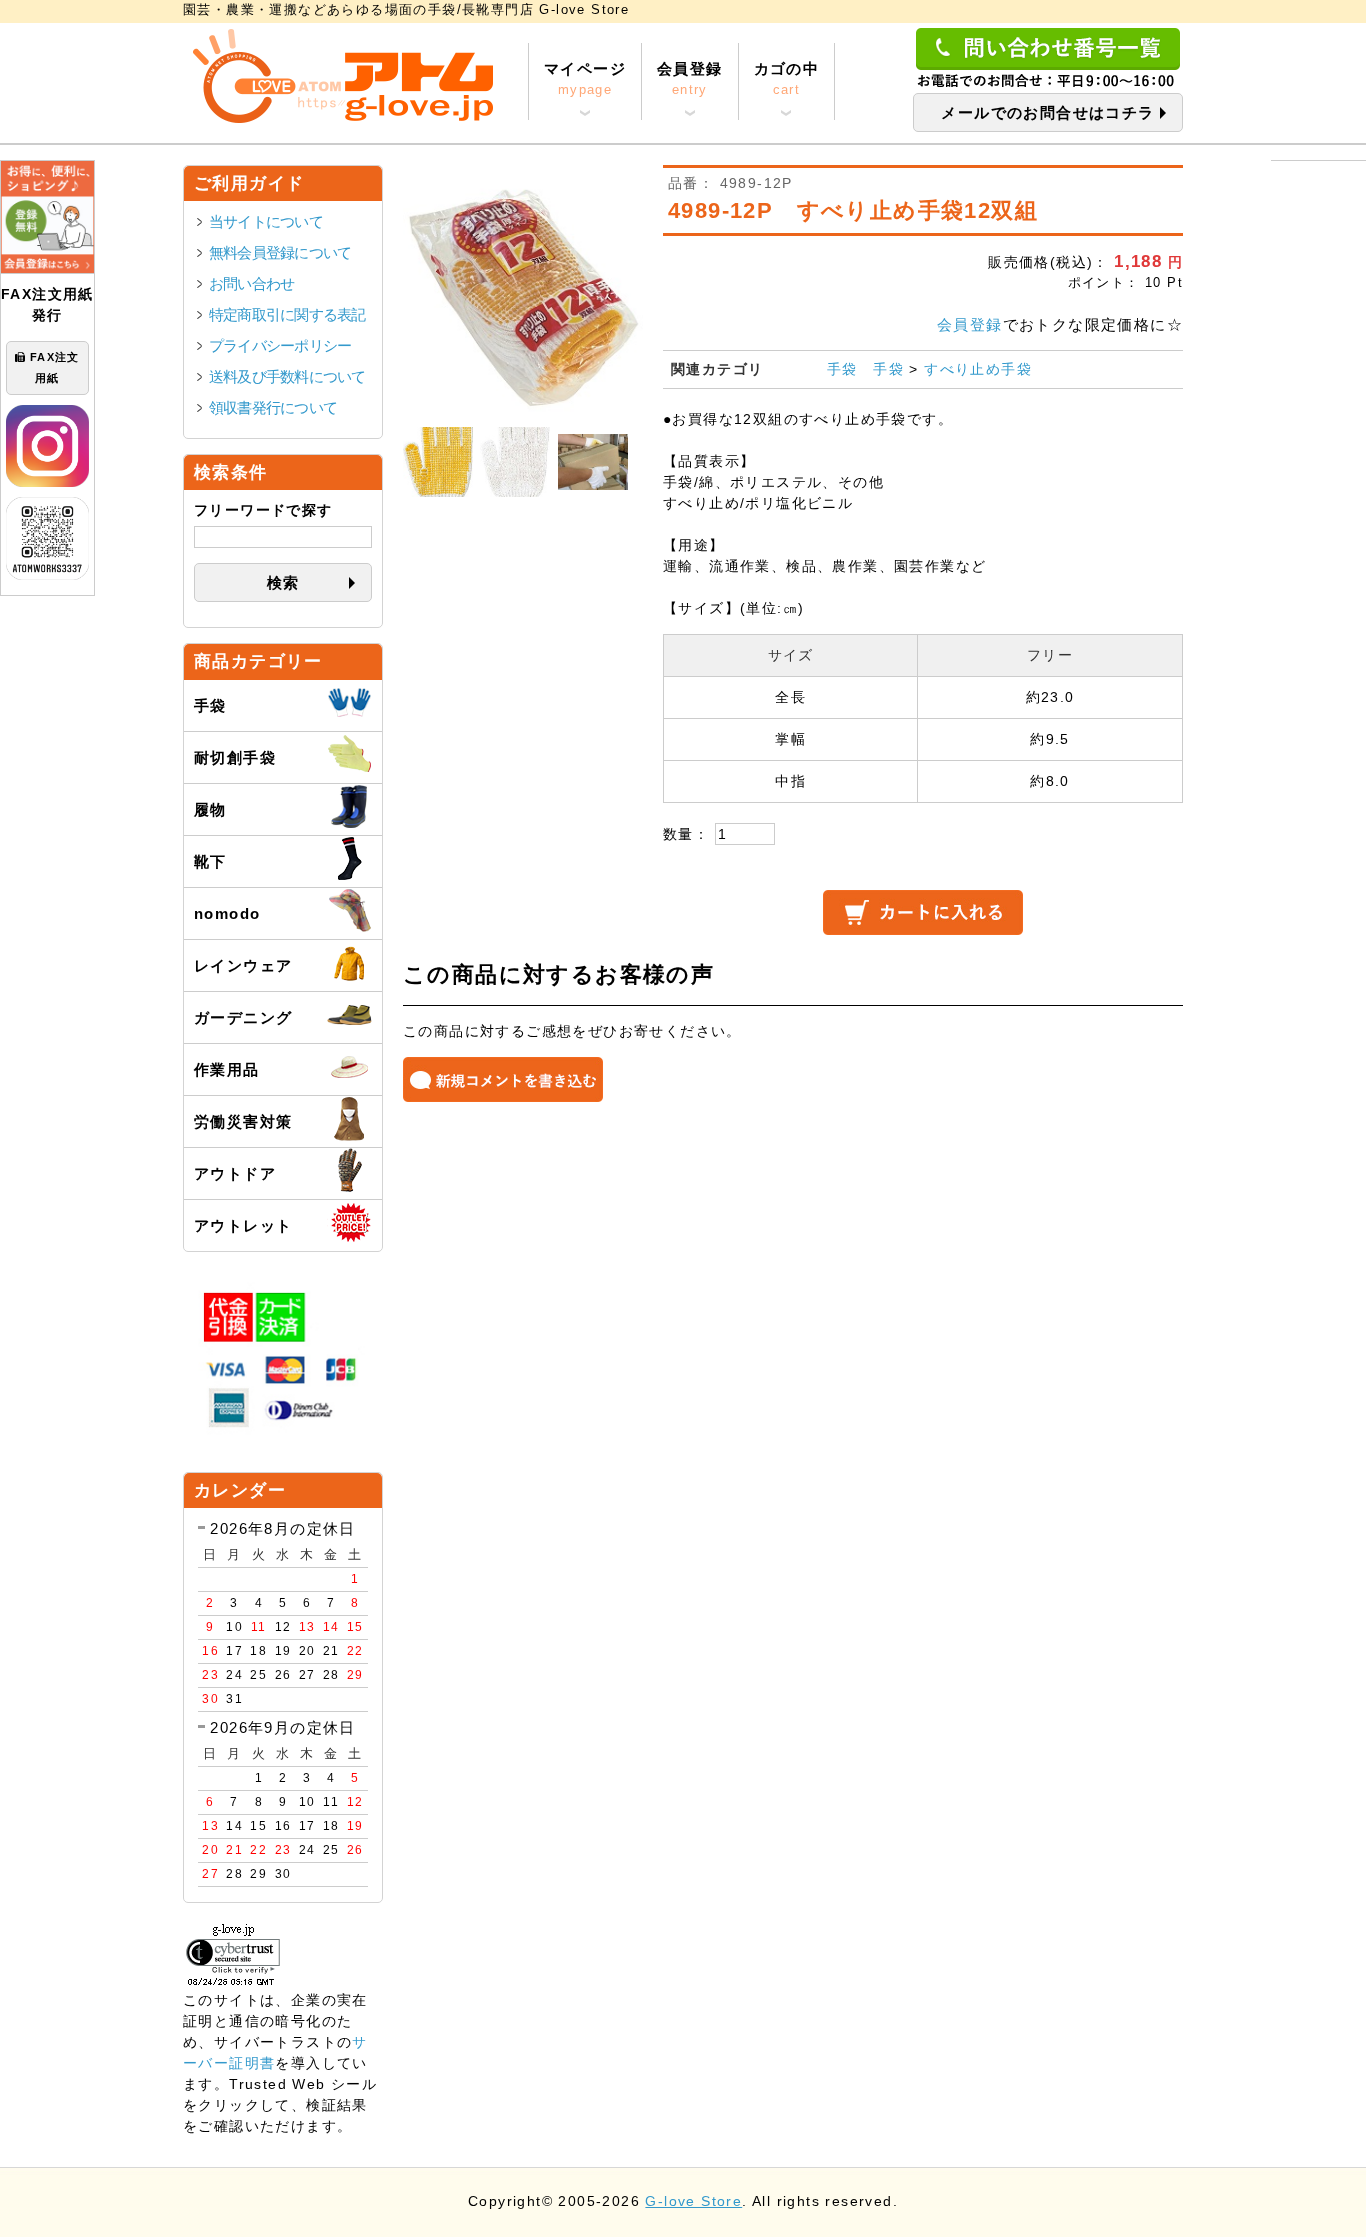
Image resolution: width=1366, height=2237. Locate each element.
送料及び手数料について (287, 376)
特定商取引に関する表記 (287, 314)
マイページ (585, 78)
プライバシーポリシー (280, 345)
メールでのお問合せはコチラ (1047, 112)
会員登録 (690, 78)
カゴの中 (787, 78)
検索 (283, 582)
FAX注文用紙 (55, 367)
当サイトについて (266, 221)
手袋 (842, 369)
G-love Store (693, 2201)
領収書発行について (273, 407)
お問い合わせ (251, 283)
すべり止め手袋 (978, 369)
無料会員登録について (280, 252)
